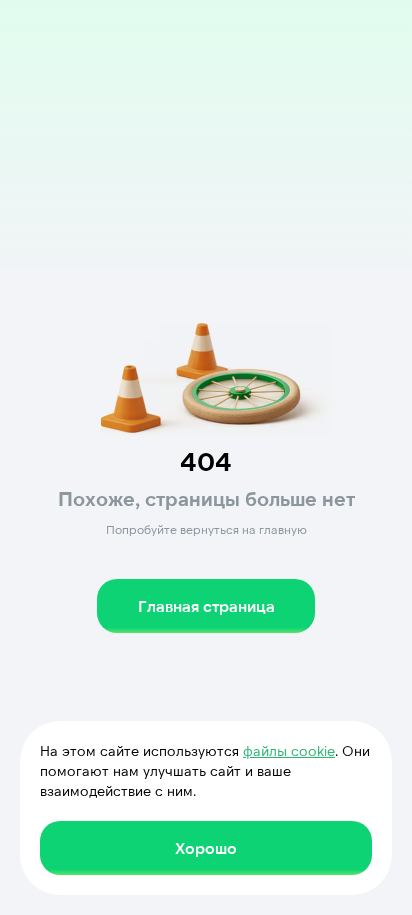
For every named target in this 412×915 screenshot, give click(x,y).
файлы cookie (289, 750)
